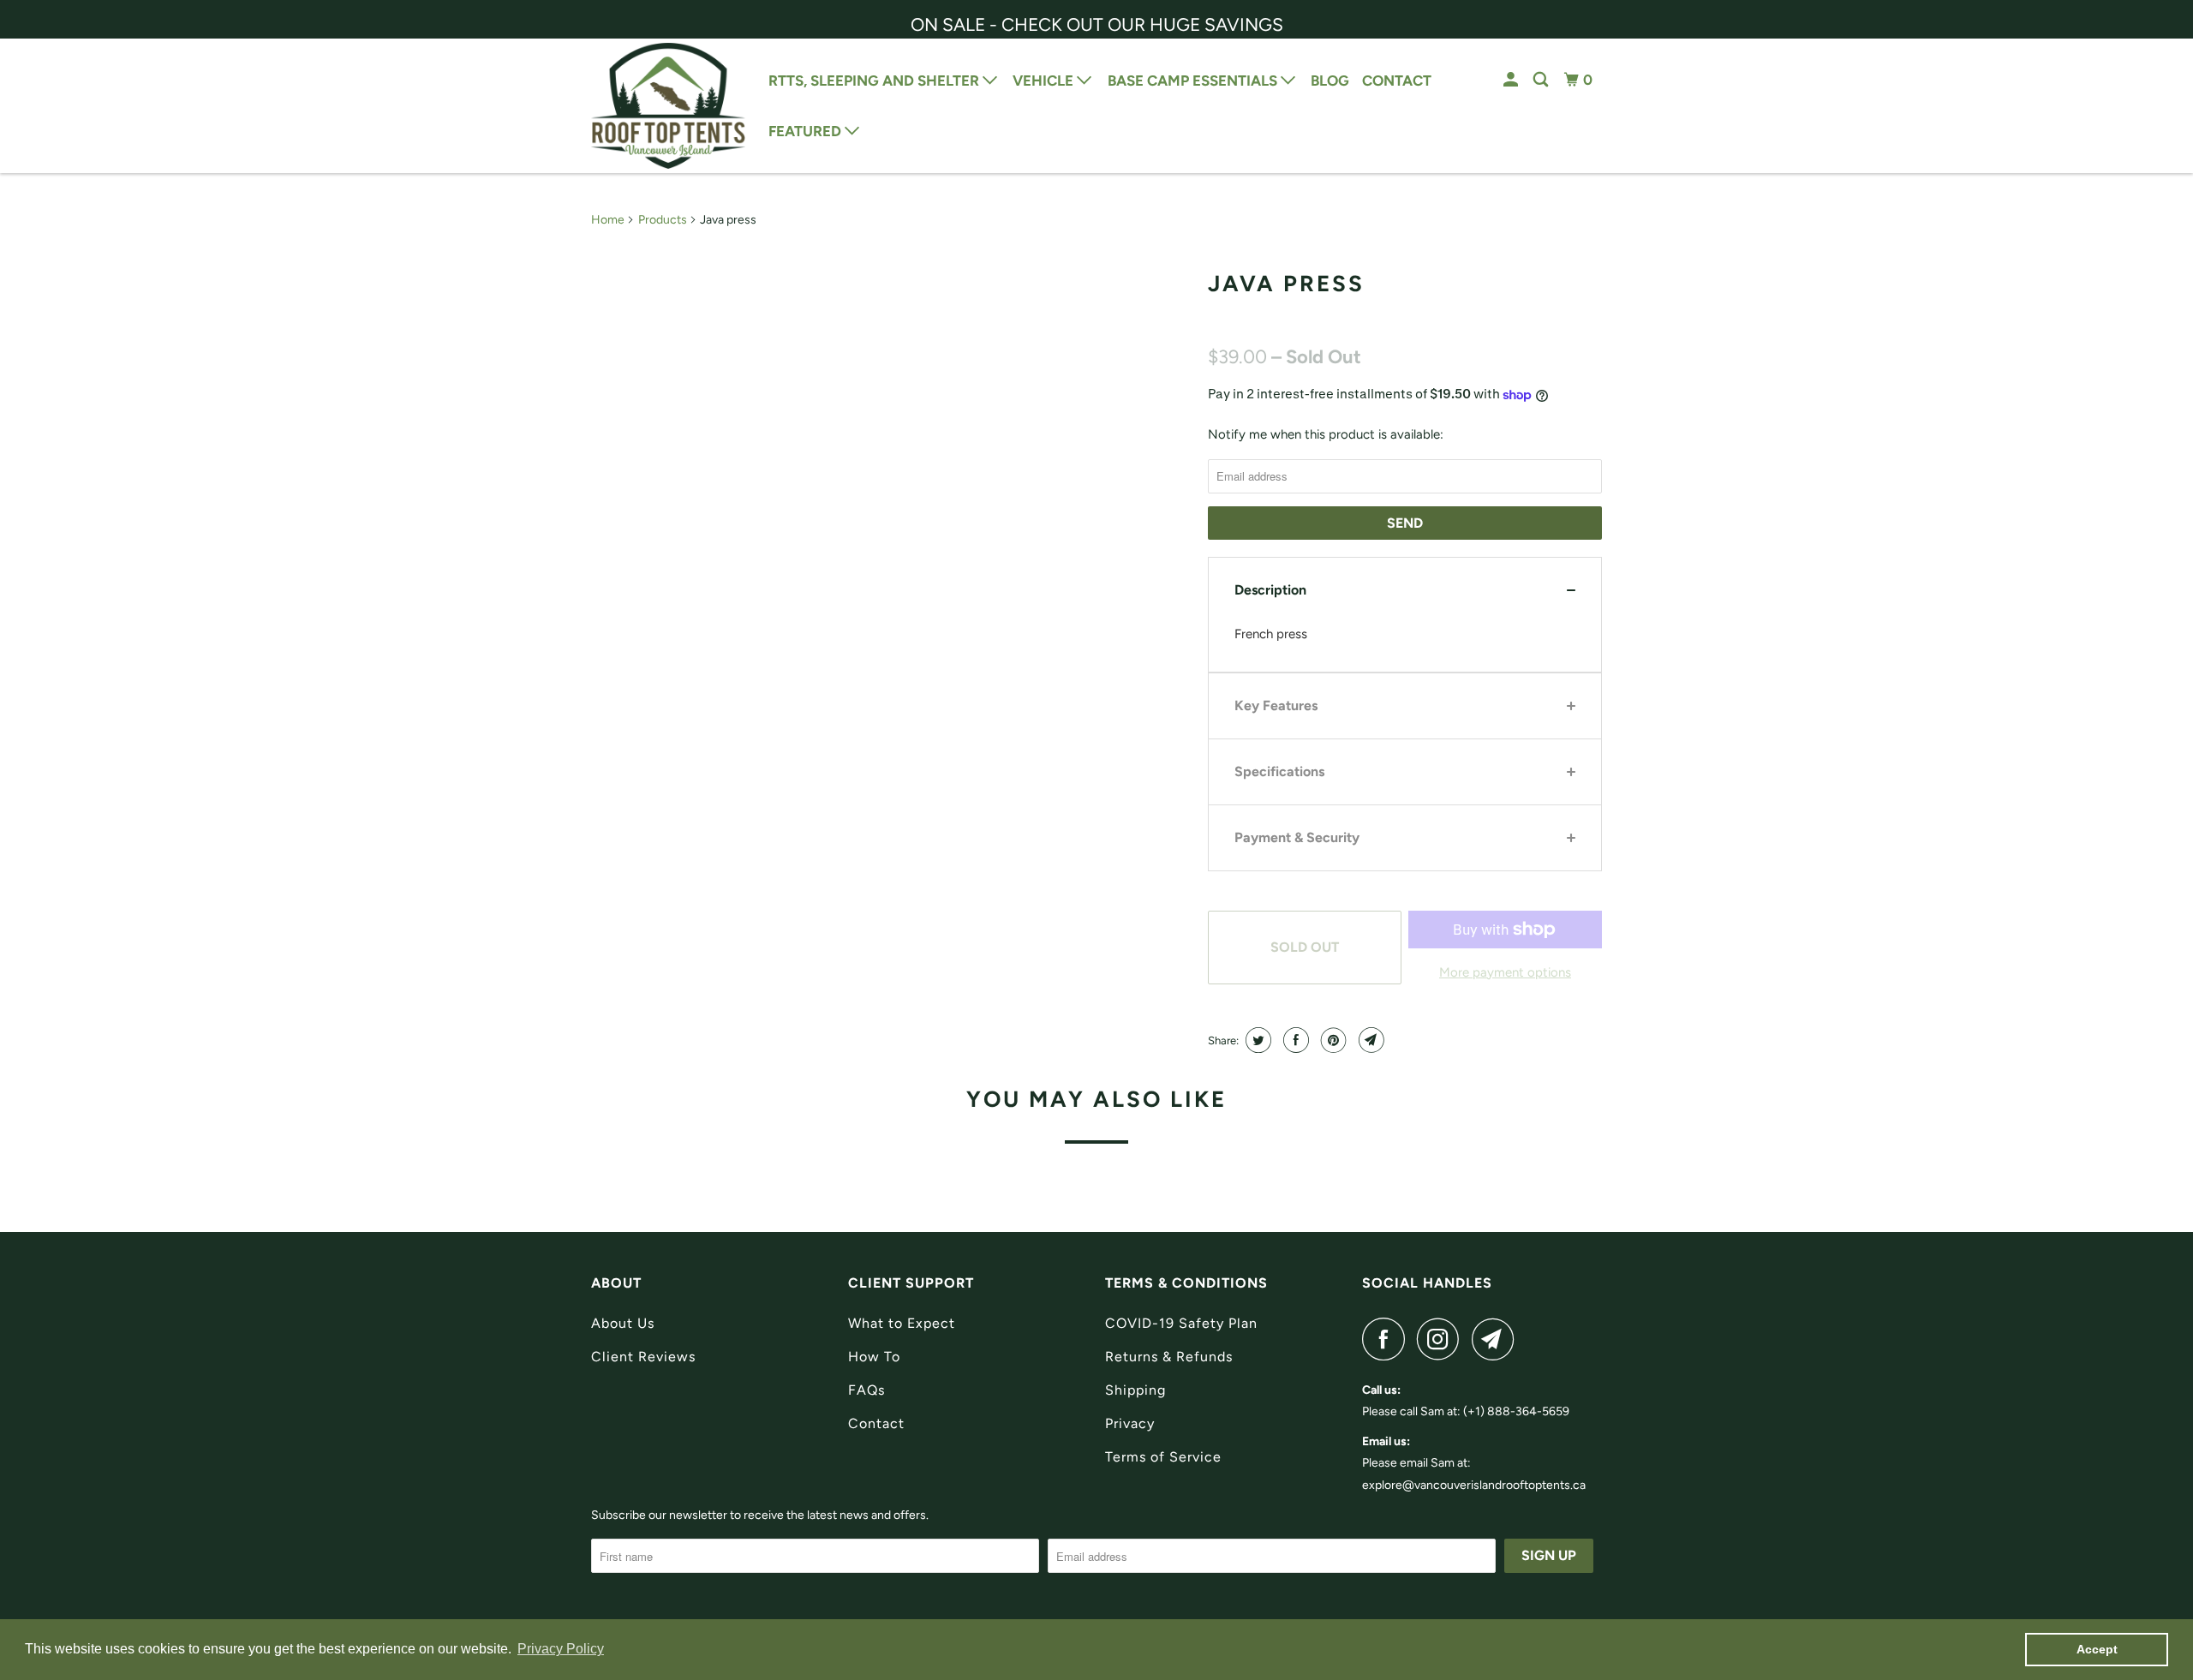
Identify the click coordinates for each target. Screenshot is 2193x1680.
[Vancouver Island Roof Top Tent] (668, 106)
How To (874, 1357)
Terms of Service (1163, 1457)
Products (663, 220)
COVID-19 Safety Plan (1181, 1323)
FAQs (866, 1390)
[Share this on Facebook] (1294, 1040)
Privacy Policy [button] (561, 1649)
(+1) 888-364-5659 (1516, 1411)
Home (608, 220)
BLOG (1330, 81)
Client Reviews (643, 1357)
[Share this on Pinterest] (1332, 1040)
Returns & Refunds (1169, 1357)
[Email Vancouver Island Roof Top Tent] (1497, 1339)
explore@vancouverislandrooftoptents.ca (1474, 1485)
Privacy (1130, 1423)
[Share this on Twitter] (1256, 1040)
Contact (876, 1423)
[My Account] (1512, 80)
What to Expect (902, 1323)
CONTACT (1397, 81)
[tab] (1405, 590)
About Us (623, 1323)
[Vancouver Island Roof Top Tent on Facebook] (1388, 1339)
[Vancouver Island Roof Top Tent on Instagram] (1443, 1339)
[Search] (1542, 80)
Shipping (1135, 1390)
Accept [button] (2097, 1649)
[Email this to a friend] (1369, 1040)
